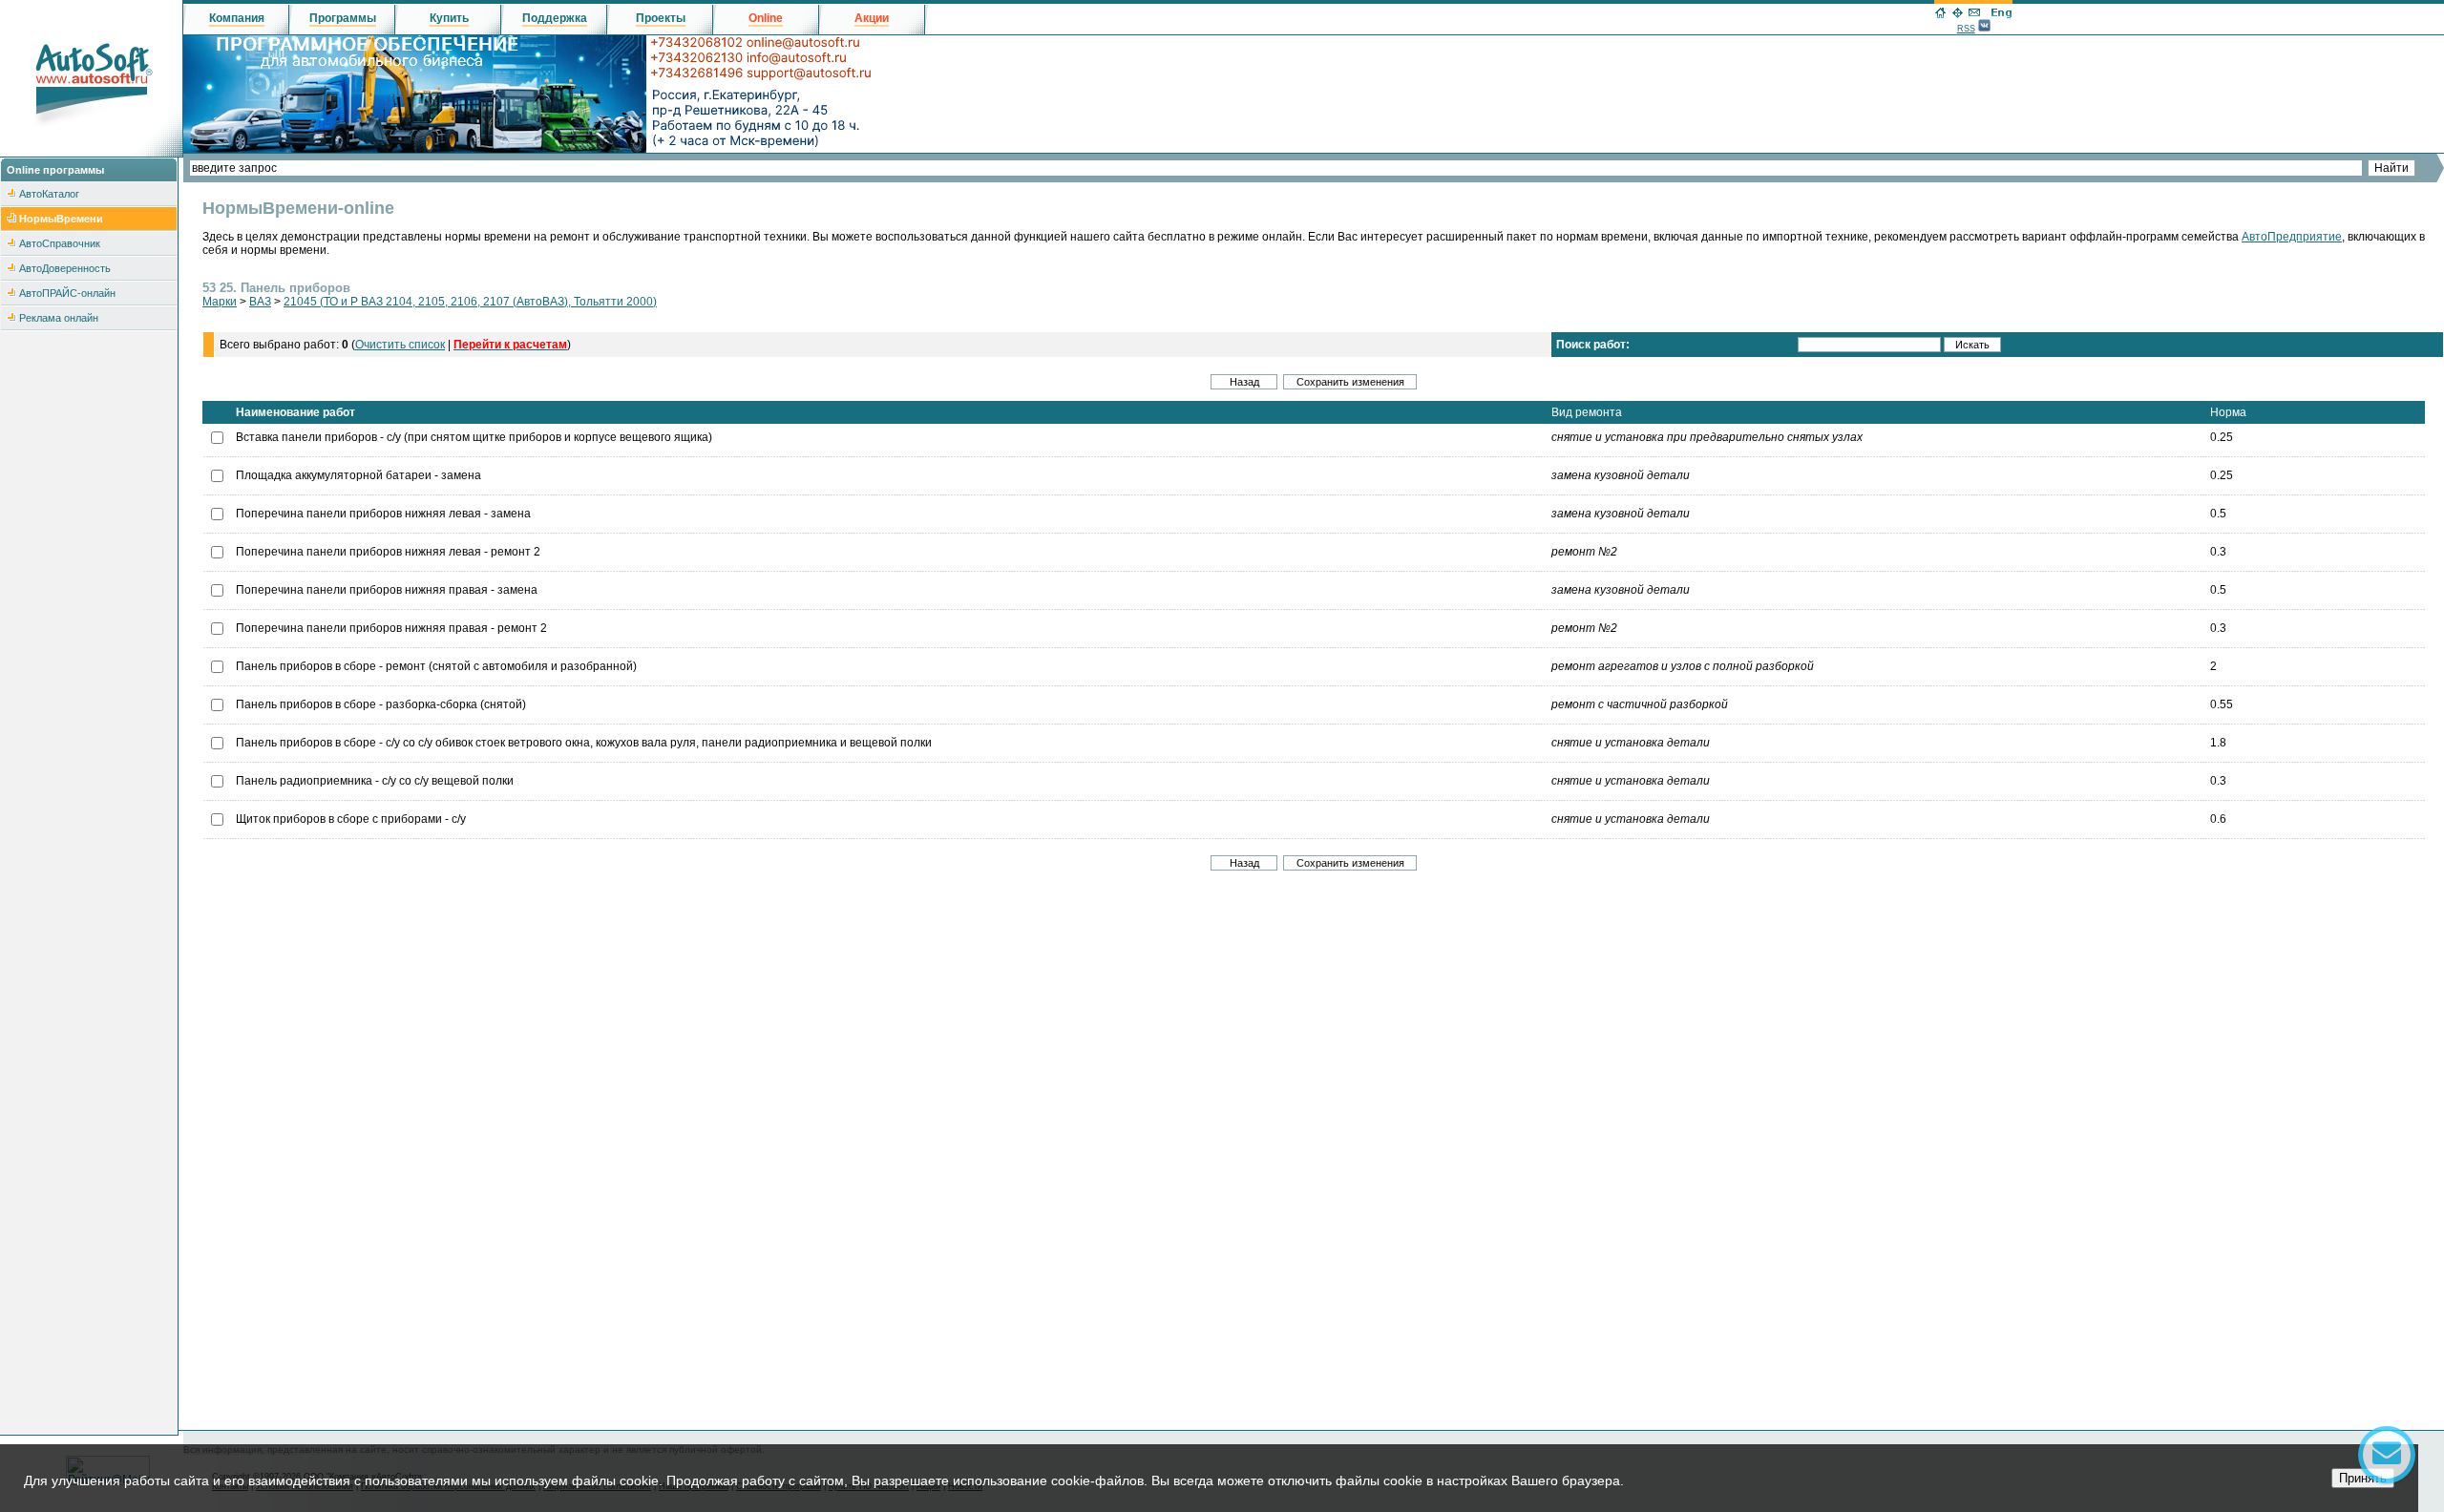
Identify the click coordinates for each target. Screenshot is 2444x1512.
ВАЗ (260, 302)
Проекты (661, 18)
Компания (237, 18)
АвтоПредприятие (2292, 237)
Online (766, 18)
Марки (220, 302)
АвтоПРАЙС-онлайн (67, 293)
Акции (872, 18)
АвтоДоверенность (65, 268)
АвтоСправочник (60, 243)
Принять (2363, 1478)
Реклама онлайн (59, 318)
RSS (1966, 29)
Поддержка (555, 18)
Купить (449, 18)
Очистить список (400, 345)
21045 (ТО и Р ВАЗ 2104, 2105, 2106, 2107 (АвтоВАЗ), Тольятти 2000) (470, 302)
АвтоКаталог (49, 194)
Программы (343, 18)
